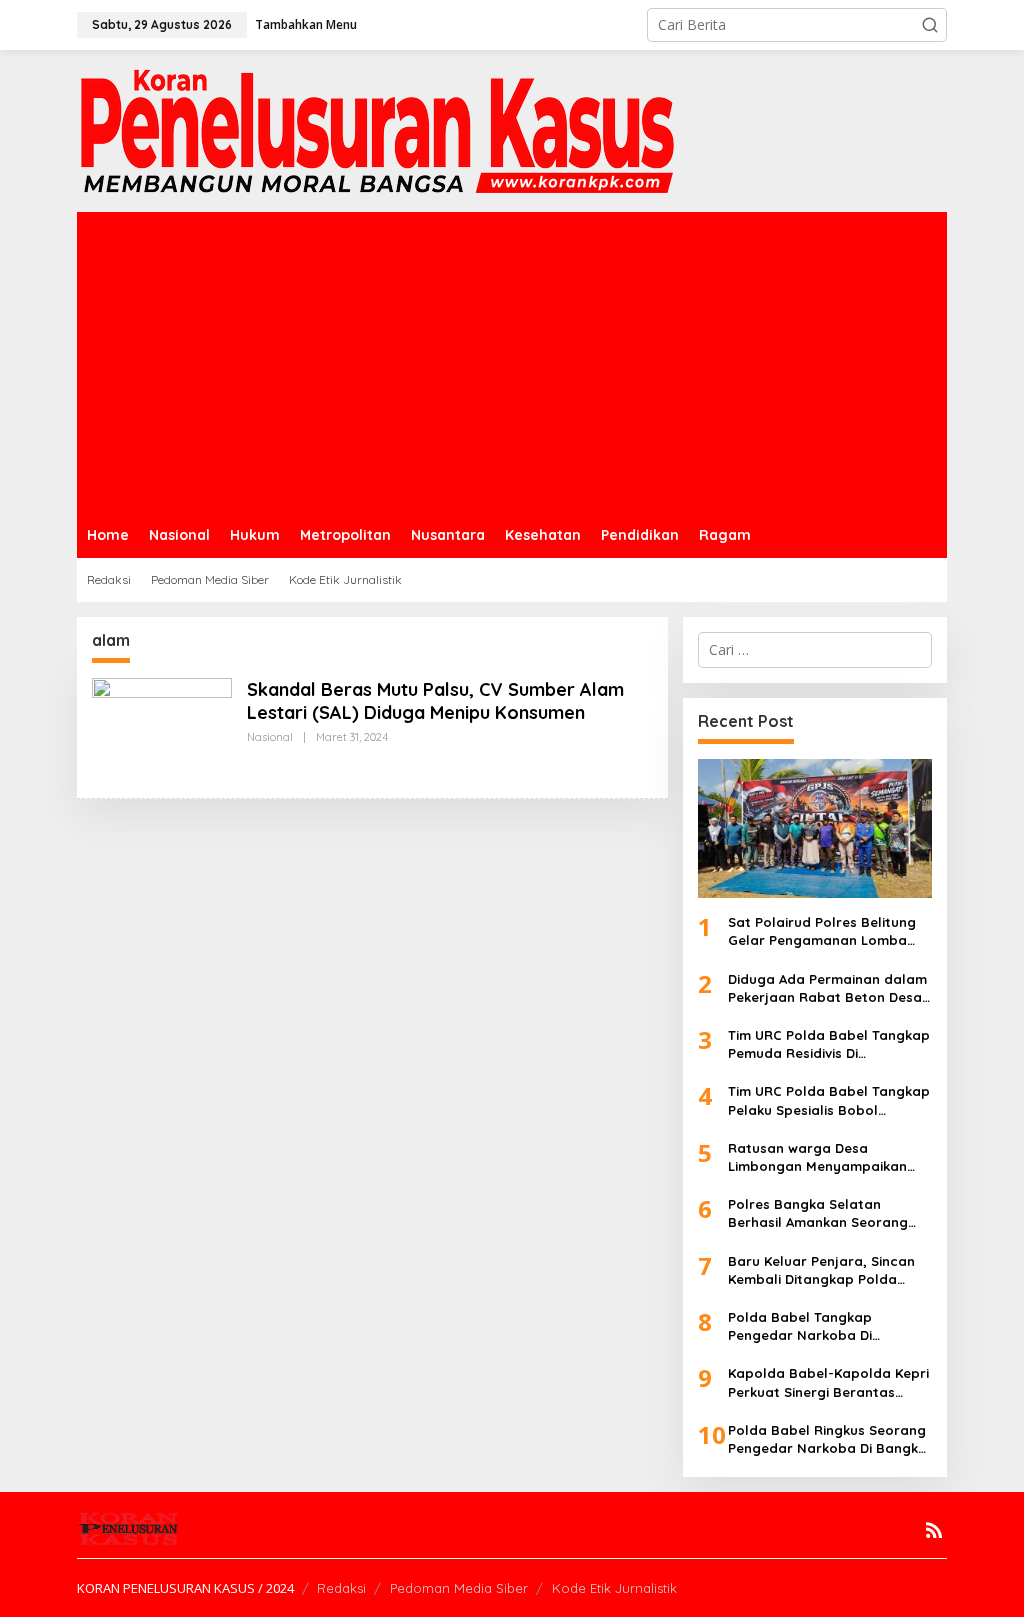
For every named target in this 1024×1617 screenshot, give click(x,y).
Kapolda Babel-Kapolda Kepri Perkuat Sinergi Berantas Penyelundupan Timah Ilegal (828, 1382)
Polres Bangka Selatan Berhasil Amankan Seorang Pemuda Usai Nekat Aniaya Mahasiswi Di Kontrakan (818, 1213)
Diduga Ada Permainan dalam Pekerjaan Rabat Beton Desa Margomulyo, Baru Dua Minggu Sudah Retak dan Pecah (827, 988)
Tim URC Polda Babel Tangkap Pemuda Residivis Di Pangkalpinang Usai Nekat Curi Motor (829, 1044)
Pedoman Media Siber (459, 1588)
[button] (930, 25)
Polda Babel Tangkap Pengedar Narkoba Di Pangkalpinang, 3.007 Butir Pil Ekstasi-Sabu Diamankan (826, 1326)
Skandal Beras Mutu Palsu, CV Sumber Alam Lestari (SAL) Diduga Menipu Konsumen (435, 701)
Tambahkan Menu (306, 24)
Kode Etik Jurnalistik (614, 1588)
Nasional (270, 737)
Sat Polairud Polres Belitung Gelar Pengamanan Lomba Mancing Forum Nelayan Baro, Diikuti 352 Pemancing (829, 931)
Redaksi (341, 1588)
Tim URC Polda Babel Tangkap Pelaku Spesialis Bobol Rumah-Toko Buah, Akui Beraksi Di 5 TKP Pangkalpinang (829, 1100)
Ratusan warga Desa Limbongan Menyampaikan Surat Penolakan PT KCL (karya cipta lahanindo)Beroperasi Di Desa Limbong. (827, 1157)
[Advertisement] (512, 362)
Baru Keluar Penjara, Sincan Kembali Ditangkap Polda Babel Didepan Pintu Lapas (821, 1270)
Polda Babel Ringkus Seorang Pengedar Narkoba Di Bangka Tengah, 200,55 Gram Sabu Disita (827, 1439)
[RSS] (934, 1530)
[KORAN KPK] (377, 129)
